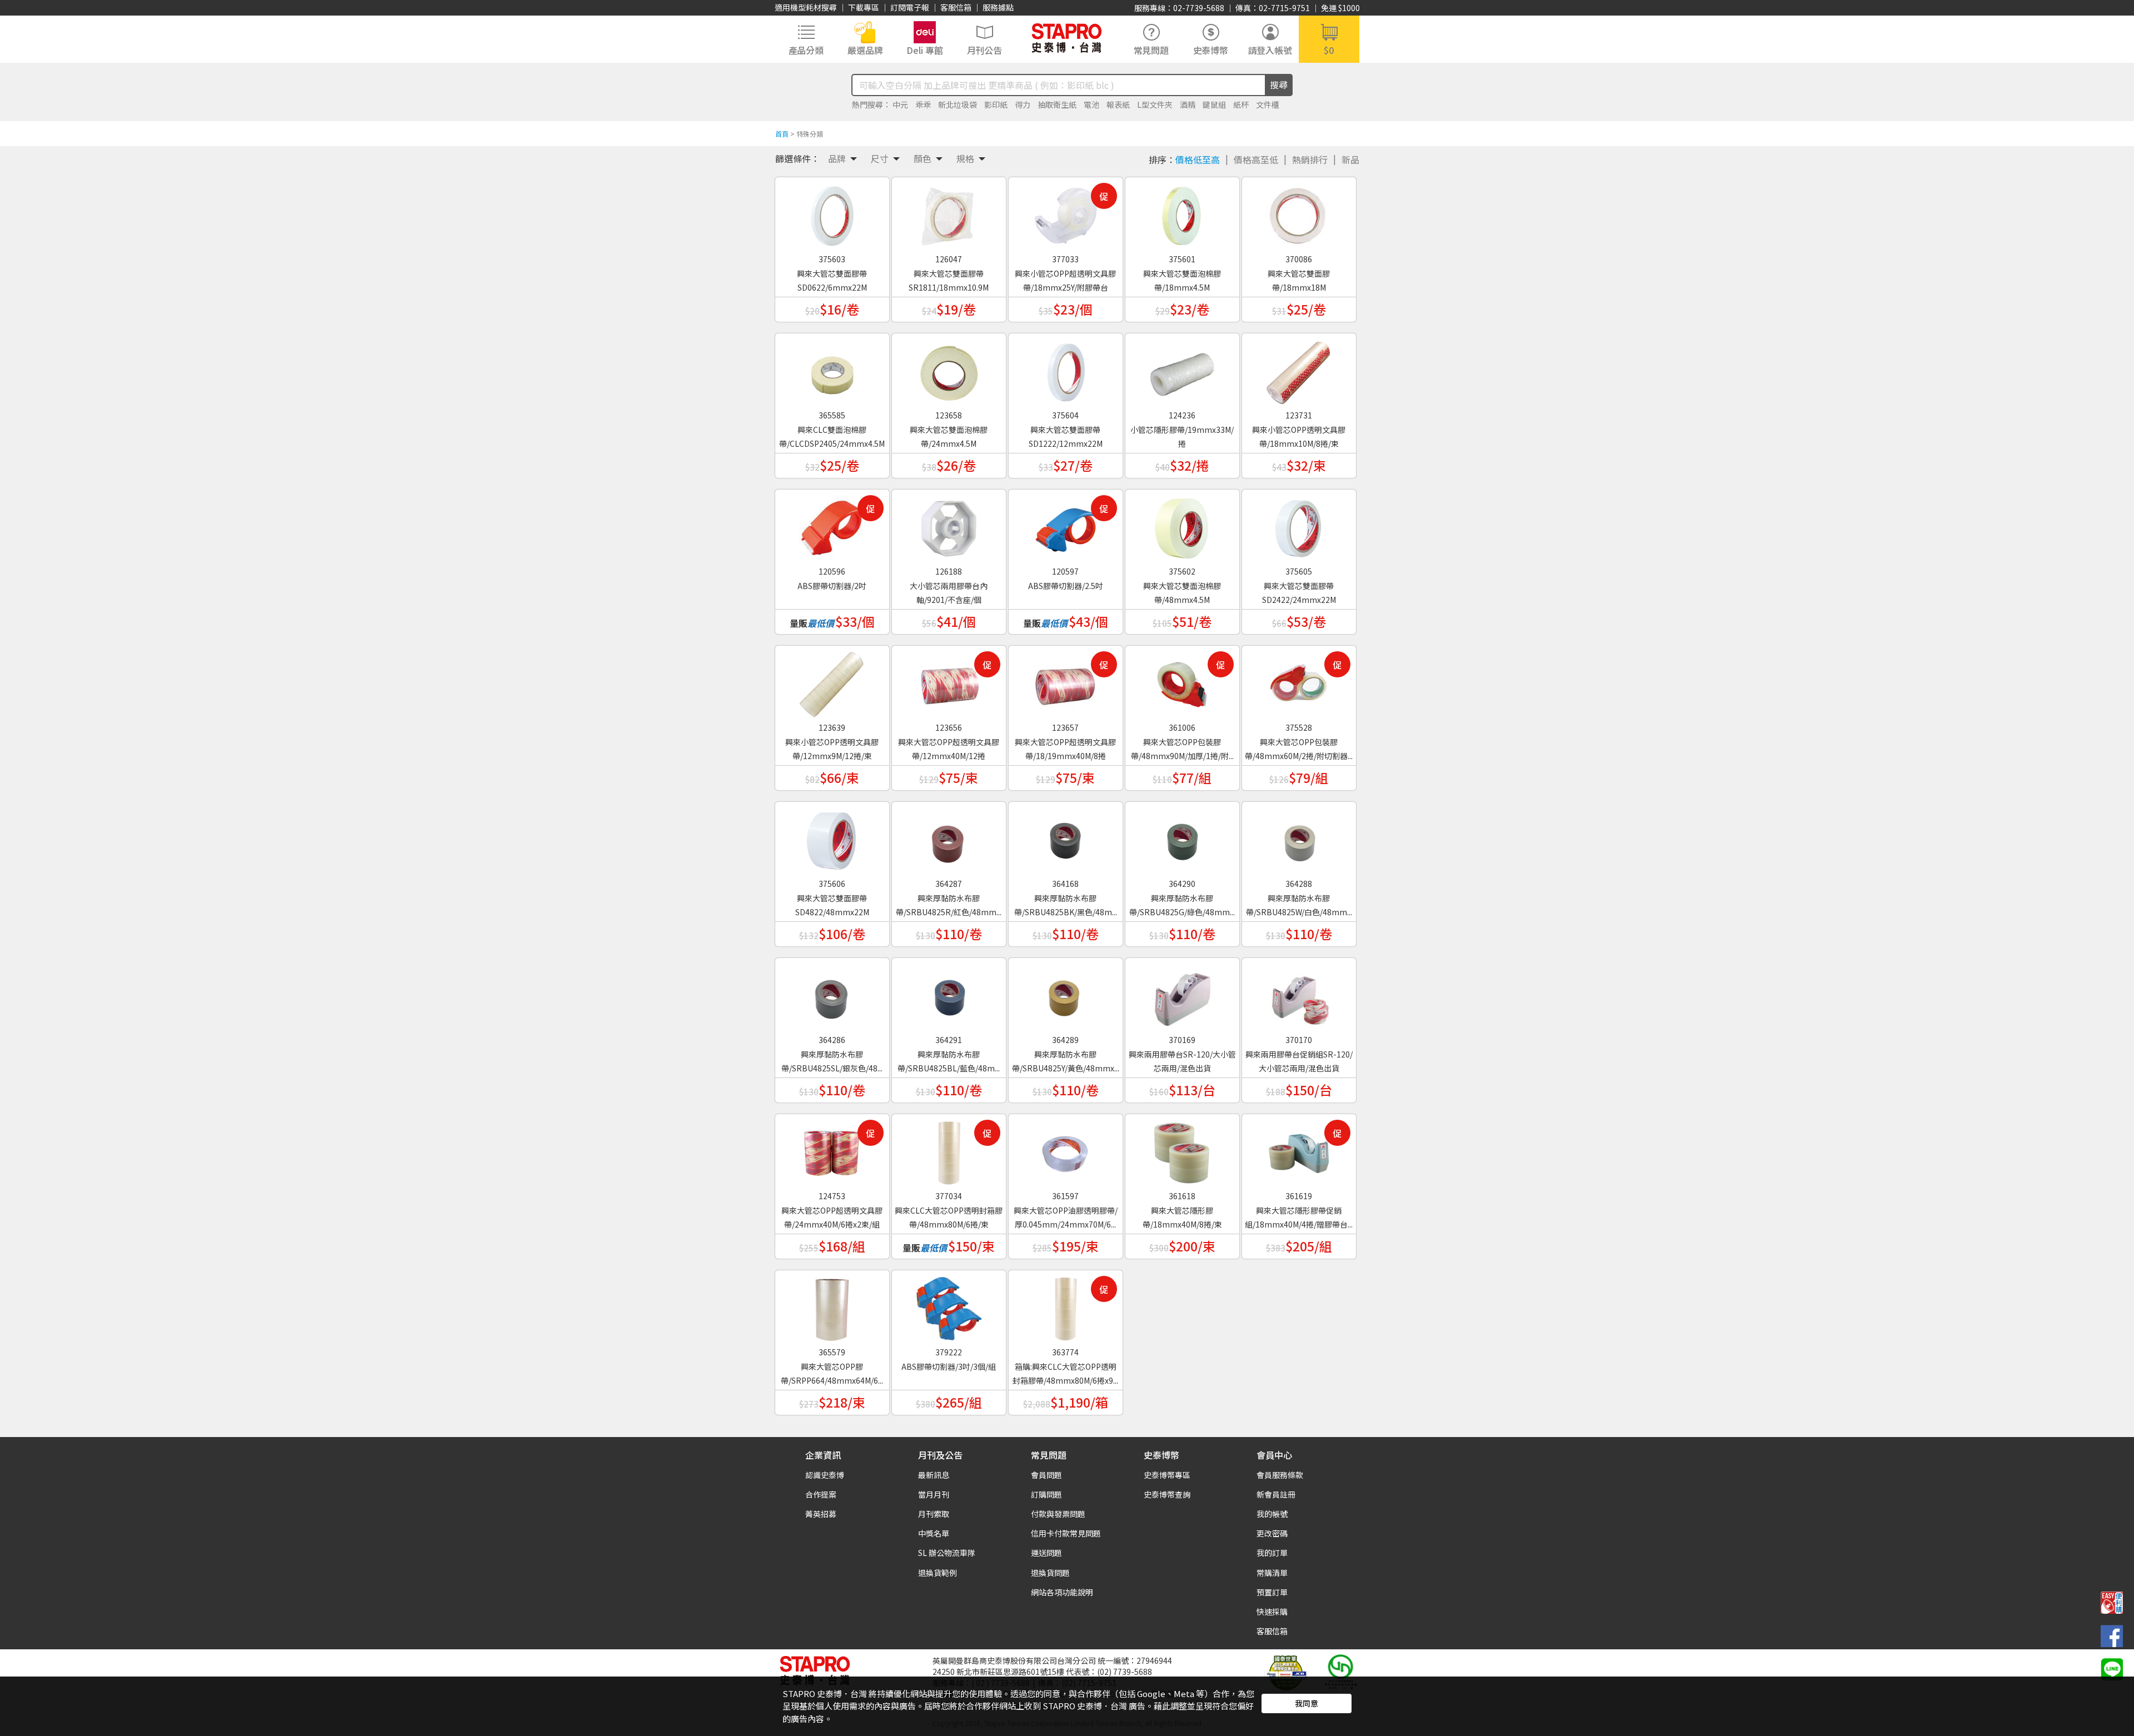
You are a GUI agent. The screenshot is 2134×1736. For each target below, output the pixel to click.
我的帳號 (1272, 1514)
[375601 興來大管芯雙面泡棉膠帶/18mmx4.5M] (1182, 212)
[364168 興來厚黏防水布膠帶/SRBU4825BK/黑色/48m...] (1065, 837)
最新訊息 (934, 1475)
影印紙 (996, 104)
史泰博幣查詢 (1167, 1494)
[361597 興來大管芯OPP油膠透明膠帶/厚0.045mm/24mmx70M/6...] (1065, 1149)
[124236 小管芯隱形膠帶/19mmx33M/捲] (1182, 368)
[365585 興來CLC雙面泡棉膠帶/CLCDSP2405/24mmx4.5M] (832, 368)
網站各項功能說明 (1062, 1592)
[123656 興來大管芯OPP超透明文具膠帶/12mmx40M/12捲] (949, 681)
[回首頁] (1067, 38)
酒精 (1188, 104)
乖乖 (923, 104)
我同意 (1307, 1703)
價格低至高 (1198, 159)
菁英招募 (821, 1514)
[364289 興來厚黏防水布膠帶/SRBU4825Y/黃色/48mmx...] (1065, 993)
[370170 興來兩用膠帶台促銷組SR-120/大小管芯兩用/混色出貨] (1299, 993)
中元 (900, 104)
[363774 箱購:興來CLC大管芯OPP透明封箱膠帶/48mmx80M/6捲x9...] (1065, 1305)
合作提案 (821, 1494)
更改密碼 (1272, 1533)
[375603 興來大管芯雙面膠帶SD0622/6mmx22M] (832, 212)
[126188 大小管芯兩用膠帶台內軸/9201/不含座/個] (949, 525)
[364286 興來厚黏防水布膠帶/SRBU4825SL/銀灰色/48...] (832, 993)
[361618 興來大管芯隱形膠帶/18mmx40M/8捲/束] (1182, 1149)
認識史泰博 (825, 1475)
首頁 (782, 134)
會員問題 (1046, 1475)
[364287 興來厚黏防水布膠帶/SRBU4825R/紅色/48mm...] (949, 837)
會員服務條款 (1280, 1475)
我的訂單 (1272, 1553)
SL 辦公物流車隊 (947, 1553)
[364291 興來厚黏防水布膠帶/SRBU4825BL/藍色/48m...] (949, 993)
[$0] (1329, 38)
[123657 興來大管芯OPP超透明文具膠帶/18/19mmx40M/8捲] (1065, 681)
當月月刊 (934, 1494)
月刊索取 (934, 1514)
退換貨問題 (1050, 1573)
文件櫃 (1268, 104)
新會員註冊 (1276, 1494)
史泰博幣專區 (1167, 1475)
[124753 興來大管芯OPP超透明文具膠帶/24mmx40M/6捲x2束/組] (832, 1149)
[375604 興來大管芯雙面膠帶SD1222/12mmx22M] (1065, 368)
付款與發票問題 (1058, 1514)
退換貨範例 (938, 1573)
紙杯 (1241, 104)
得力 (1023, 104)
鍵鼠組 (1214, 104)
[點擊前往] (2112, 1668)
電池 (1091, 104)
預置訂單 (1272, 1592)
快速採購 (1272, 1612)
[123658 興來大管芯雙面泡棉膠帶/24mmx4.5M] (949, 368)
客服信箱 (956, 7)
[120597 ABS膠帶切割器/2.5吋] (1065, 525)
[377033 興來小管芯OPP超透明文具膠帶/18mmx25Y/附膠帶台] (1065, 212)
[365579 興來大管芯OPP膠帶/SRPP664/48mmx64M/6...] (832, 1305)
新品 (1350, 159)
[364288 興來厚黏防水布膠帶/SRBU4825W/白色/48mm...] (1299, 837)
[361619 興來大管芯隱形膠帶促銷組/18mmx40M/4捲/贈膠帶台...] (1299, 1149)
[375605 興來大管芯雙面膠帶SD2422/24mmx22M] (1299, 525)
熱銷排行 (1310, 159)
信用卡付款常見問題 (1066, 1533)
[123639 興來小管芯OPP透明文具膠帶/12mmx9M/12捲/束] (832, 681)
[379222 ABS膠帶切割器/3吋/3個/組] (949, 1305)
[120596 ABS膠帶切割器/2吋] (832, 525)
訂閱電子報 (910, 7)
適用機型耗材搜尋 (806, 7)
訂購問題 (1046, 1494)
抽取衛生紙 (1057, 104)
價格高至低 (1256, 159)
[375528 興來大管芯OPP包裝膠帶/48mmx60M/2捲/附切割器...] (1299, 681)
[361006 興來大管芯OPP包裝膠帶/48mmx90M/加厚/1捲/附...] (1182, 681)
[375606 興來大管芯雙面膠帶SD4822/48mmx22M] (832, 837)
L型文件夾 (1155, 104)
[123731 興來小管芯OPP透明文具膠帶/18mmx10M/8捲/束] (1299, 368)
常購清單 (1272, 1573)
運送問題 (1046, 1553)
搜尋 (1279, 84)
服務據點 (998, 7)
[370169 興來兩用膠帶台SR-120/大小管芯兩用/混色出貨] (1182, 993)
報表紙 (1118, 104)
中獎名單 (934, 1533)
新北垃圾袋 (958, 104)
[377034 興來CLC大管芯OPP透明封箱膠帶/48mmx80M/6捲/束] (949, 1149)
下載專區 (864, 7)
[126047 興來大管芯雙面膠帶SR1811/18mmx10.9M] (949, 212)
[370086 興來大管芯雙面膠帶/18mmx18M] (1299, 212)
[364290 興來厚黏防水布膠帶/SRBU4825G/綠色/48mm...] (1182, 837)
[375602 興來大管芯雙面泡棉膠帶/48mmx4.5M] (1182, 525)
